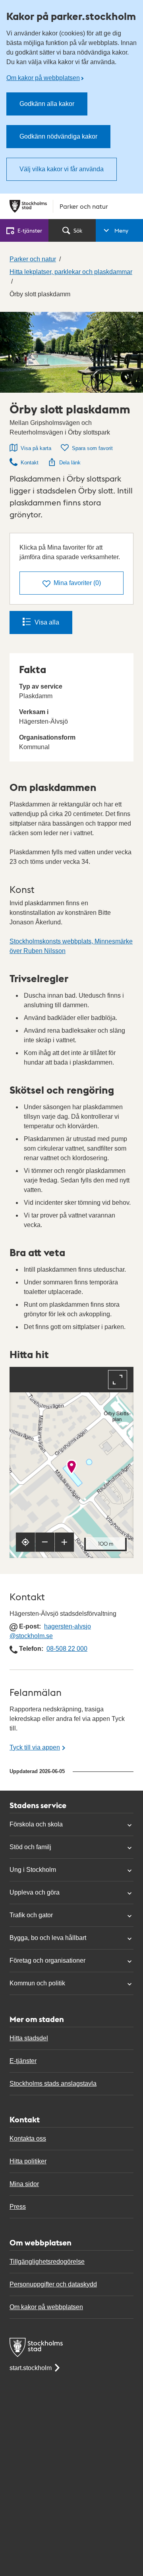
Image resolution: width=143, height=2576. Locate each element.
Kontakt (30, 463)
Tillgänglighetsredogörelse (47, 2262)
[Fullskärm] (118, 1380)
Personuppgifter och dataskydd (53, 2284)
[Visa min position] (25, 1542)
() (77, 583)
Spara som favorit (92, 448)
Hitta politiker (28, 2161)
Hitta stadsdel (29, 2038)
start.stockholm (31, 2368)
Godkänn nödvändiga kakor (58, 136)
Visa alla (47, 622)
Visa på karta (36, 448)
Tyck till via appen (35, 1747)
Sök (78, 230)
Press (18, 2207)
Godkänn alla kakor (47, 104)
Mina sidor (24, 2184)
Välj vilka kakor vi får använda (62, 169)
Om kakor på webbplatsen (43, 78)
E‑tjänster (30, 230)
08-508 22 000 (67, 1649)
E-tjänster (23, 2061)
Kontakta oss (28, 2139)
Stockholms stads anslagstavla (53, 2084)
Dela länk (70, 463)
